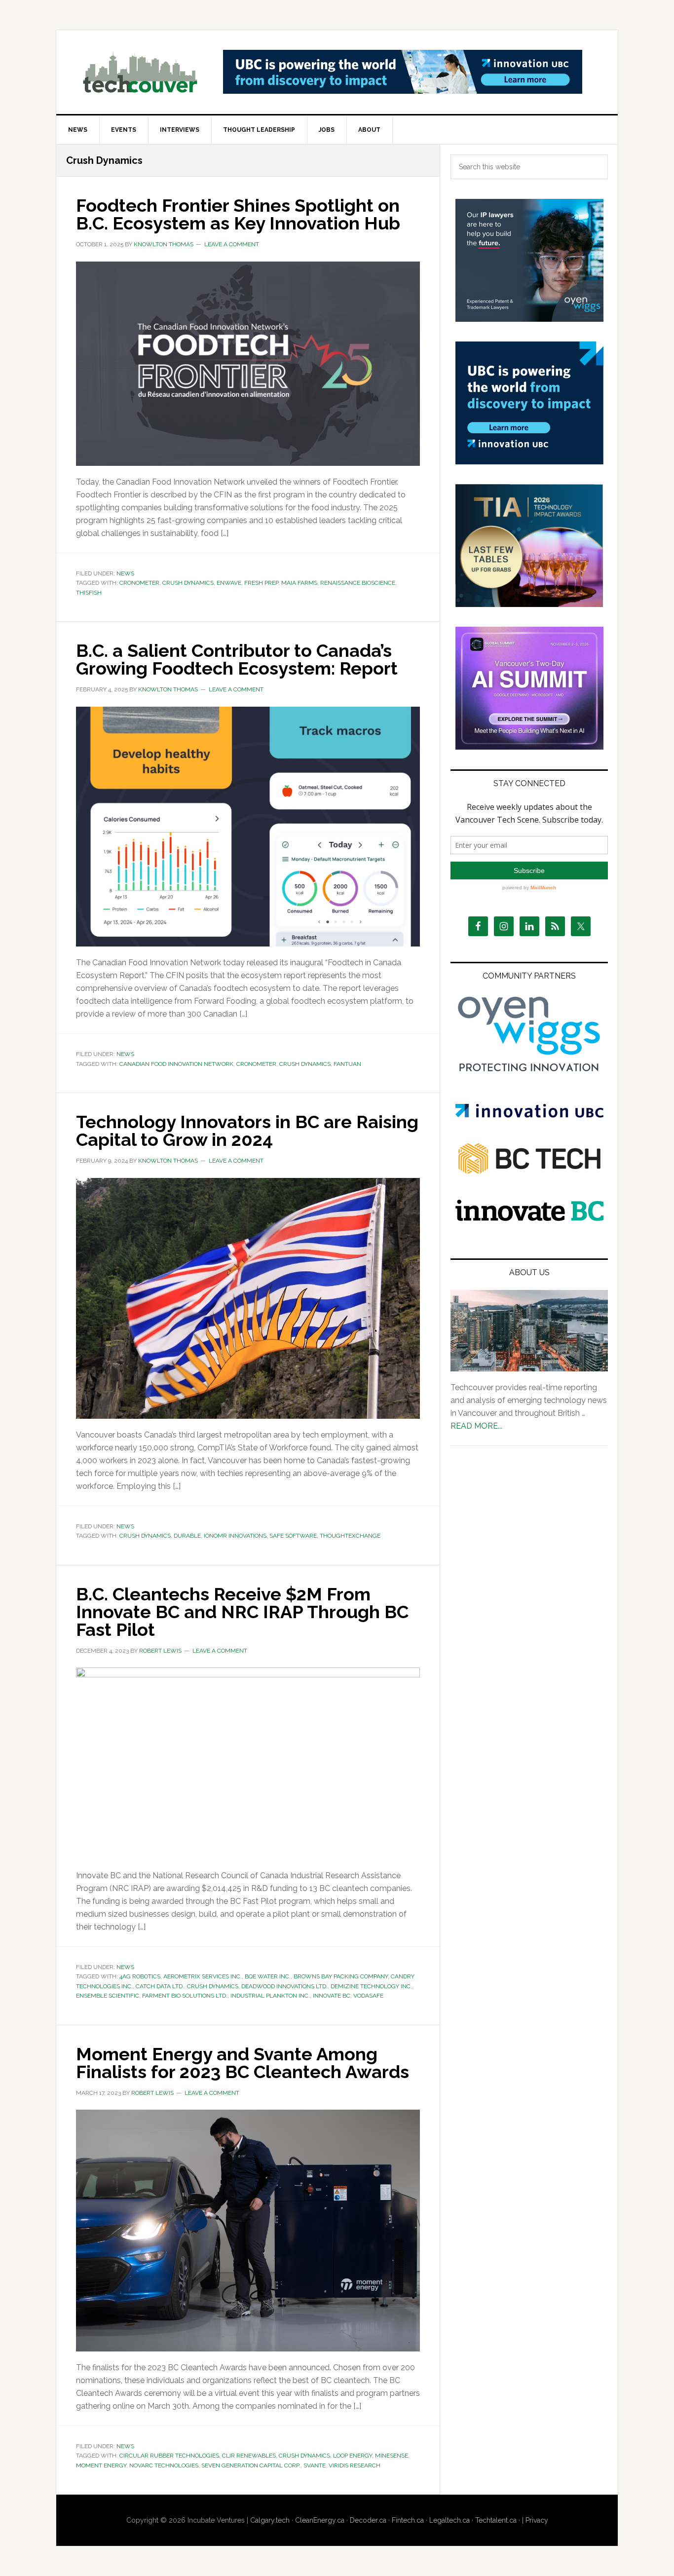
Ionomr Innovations (235, 1536)
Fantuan (347, 1064)
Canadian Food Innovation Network (176, 1064)
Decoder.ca (368, 2520)
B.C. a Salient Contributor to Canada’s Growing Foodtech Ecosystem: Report (237, 659)
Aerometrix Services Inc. (203, 1976)
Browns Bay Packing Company (341, 1976)
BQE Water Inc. (268, 1976)
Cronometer (139, 583)
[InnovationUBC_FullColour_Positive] (529, 1115)
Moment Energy (101, 2465)
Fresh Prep (261, 583)
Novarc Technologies (164, 2465)
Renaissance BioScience (358, 583)
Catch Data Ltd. (160, 1986)
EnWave (229, 583)
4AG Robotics (140, 1976)
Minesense (392, 2456)
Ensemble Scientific (108, 1996)
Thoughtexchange (350, 1536)
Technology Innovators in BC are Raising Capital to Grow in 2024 (247, 1131)
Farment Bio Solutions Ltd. (185, 1996)
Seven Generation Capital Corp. (251, 2465)
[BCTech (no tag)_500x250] (529, 1193)
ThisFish (89, 593)
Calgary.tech (270, 2520)
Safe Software (293, 1536)
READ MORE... (476, 1426)
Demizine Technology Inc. (371, 1986)
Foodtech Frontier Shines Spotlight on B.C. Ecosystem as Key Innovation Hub (238, 214)
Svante (315, 2465)
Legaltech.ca (449, 2520)
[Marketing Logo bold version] (529, 1072)
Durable (187, 1536)
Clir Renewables (249, 2456)
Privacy (537, 2520)
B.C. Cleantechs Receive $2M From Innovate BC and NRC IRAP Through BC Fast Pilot (242, 1612)
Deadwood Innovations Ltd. (284, 1986)
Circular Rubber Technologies (169, 2456)
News (125, 573)
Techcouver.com (140, 72)
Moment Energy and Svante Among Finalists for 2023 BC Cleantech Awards (243, 2063)
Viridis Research (355, 2465)
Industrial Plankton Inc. (270, 1996)
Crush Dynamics (188, 583)
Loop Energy (353, 2456)
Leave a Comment (232, 244)
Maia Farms (299, 583)
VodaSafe (368, 1996)
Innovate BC (332, 1996)
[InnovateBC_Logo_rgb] (529, 1218)
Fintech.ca (408, 2520)
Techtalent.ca (496, 2520)
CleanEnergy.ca (320, 2520)
